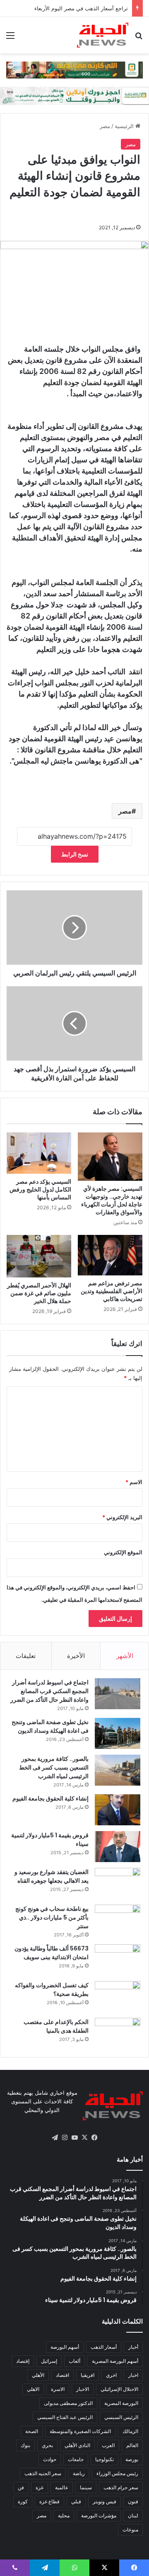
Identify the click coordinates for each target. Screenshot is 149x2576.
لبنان (133, 2515)
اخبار (133, 2375)
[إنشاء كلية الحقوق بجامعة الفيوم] (118, 1810)
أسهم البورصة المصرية (115, 2361)
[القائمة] (10, 38)
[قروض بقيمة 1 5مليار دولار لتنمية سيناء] (118, 1847)
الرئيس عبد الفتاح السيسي (65, 2417)
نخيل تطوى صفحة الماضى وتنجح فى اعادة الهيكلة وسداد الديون (50, 1726)
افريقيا (88, 2375)
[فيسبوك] (94, 2138)
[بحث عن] (139, 38)
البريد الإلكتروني (122, 1517)
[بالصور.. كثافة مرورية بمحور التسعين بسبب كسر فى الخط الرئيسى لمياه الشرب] (118, 1770)
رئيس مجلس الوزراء (117, 2473)
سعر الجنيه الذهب (43, 2473)
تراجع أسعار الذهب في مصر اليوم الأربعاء (81, 8)
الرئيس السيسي (121, 2417)
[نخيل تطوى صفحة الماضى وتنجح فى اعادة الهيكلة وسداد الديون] (118, 1733)
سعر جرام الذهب (121, 2487)
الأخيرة (76, 1656)
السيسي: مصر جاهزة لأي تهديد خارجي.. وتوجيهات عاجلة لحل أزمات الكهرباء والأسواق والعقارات (112, 1200)
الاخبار (83, 2389)
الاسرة (58, 2389)
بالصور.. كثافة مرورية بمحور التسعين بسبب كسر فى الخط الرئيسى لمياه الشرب (54, 1767)
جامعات (76, 2459)
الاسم (134, 1482)
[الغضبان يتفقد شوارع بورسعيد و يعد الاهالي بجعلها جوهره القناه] (118, 1883)
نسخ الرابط (75, 854)
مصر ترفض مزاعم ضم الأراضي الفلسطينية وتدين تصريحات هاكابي (112, 1291)
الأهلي (38, 2375)
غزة (40, 2487)
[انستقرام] (65, 2138)
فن (21, 2487)
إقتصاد (23, 2361)
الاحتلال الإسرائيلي (119, 2389)
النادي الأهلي (77, 2445)
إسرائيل (49, 2361)
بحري (47, 2445)
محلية (64, 2515)
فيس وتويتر (105, 2501)
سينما (86, 2487)
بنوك (25, 2445)
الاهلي (33, 2389)
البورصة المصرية (121, 2403)
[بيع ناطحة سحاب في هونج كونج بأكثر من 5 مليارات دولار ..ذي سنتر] (118, 1920)
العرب (108, 2445)
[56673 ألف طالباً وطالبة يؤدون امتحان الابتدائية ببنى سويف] (118, 1960)
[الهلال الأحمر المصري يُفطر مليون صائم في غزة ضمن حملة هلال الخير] (39, 1256)
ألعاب (74, 2361)
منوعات (130, 2530)
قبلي (76, 2501)
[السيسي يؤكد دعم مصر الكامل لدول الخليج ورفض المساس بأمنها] (39, 1153)
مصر (105, 126)
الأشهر (125, 1656)
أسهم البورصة (65, 2347)
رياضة (79, 2473)
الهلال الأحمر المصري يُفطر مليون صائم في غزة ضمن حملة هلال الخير (39, 1293)
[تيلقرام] (55, 2138)
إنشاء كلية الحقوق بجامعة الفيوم (50, 1798)
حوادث (50, 2459)
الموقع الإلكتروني (123, 1552)
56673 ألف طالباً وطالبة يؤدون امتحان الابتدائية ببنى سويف (52, 1953)
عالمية (62, 2487)
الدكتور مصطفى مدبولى (68, 2403)
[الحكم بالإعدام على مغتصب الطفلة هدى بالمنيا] (118, 2033)
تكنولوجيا (105, 2459)
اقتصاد (62, 2375)
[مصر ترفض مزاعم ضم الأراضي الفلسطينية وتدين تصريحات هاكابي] (110, 1255)
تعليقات (26, 1656)
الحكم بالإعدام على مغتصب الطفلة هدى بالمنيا (56, 2026)
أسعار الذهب (104, 2347)
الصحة (32, 2431)
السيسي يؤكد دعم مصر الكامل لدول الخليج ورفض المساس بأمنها (40, 1189)
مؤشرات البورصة (99, 2515)
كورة (23, 2501)
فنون (133, 2501)
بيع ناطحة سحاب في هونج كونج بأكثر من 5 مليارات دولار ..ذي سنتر (52, 1917)
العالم (132, 2445)
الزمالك (130, 2431)
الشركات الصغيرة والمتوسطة (80, 2431)
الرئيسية (125, 126)
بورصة (132, 2459)
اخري (111, 2375)
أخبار (133, 2347)
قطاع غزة (49, 2501)
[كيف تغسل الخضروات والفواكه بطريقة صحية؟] (118, 1997)
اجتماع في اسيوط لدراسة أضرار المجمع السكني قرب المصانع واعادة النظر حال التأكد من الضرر (49, 1691)
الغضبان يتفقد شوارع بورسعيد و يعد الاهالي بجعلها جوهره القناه (52, 1876)
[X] (84, 2138)
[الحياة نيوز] (103, 35)
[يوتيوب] (74, 2138)
